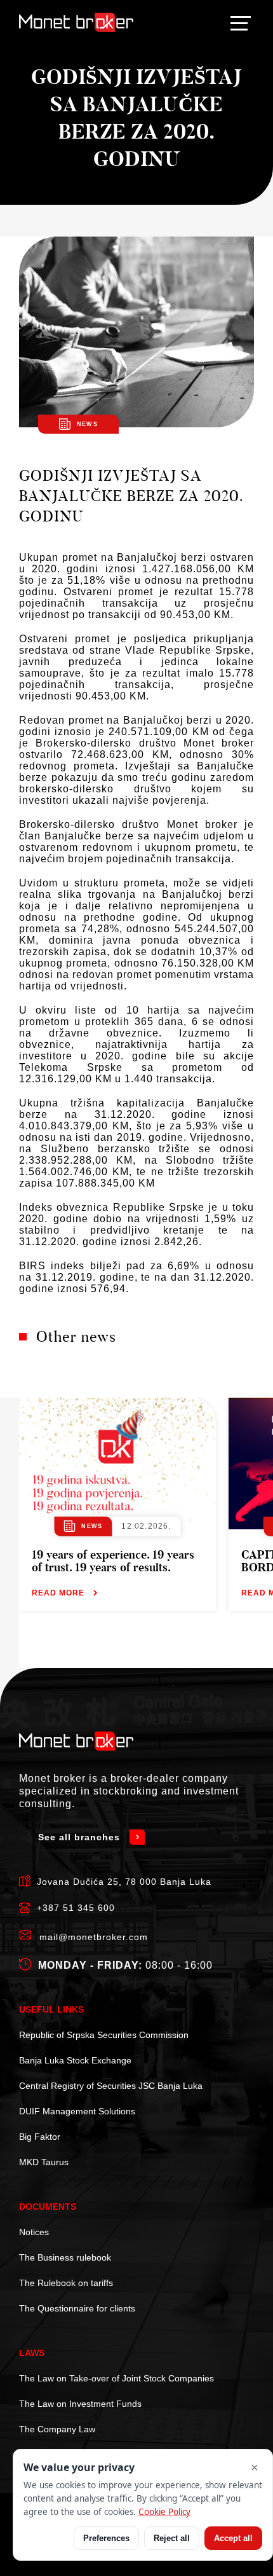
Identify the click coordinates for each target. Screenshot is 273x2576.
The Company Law (57, 2429)
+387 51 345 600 (76, 1908)
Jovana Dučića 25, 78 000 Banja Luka (124, 1882)
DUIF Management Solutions (77, 2111)
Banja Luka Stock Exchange (75, 2060)
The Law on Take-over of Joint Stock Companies (117, 2378)
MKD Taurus (44, 2162)
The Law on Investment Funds (80, 2404)
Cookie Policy (164, 2512)
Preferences (106, 2538)
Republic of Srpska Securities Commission (104, 2035)
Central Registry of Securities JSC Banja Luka (111, 2086)
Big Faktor (40, 2137)
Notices (34, 2232)
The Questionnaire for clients (77, 2308)
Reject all (172, 2538)
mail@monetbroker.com (94, 1937)
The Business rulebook (65, 2257)
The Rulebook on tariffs (66, 2283)
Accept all (233, 2538)
